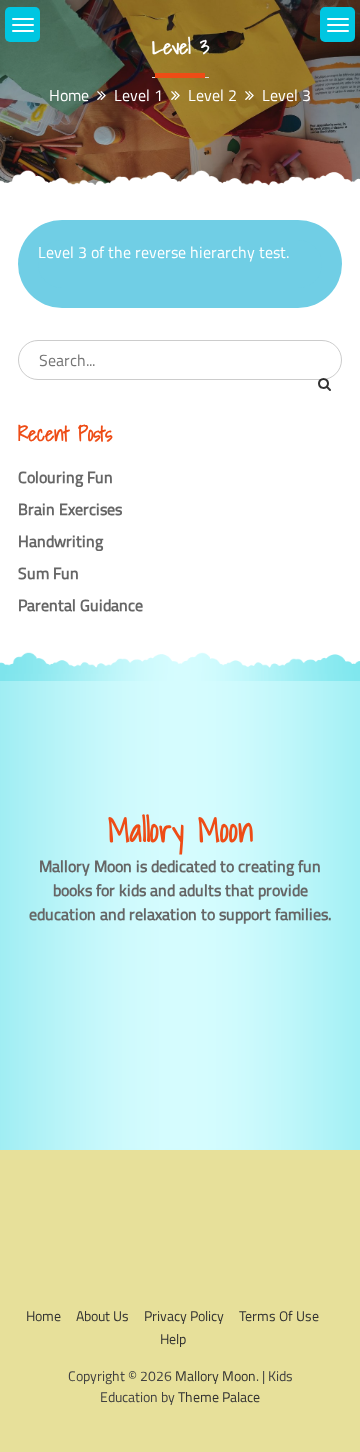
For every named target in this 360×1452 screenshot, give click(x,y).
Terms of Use (279, 1315)
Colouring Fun (65, 477)
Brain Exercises (70, 509)
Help (173, 1338)
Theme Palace (219, 1396)
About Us (102, 1315)
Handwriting (60, 541)
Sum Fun (48, 573)
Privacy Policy (184, 1315)
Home (43, 1315)
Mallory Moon (215, 1375)
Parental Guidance (80, 605)
